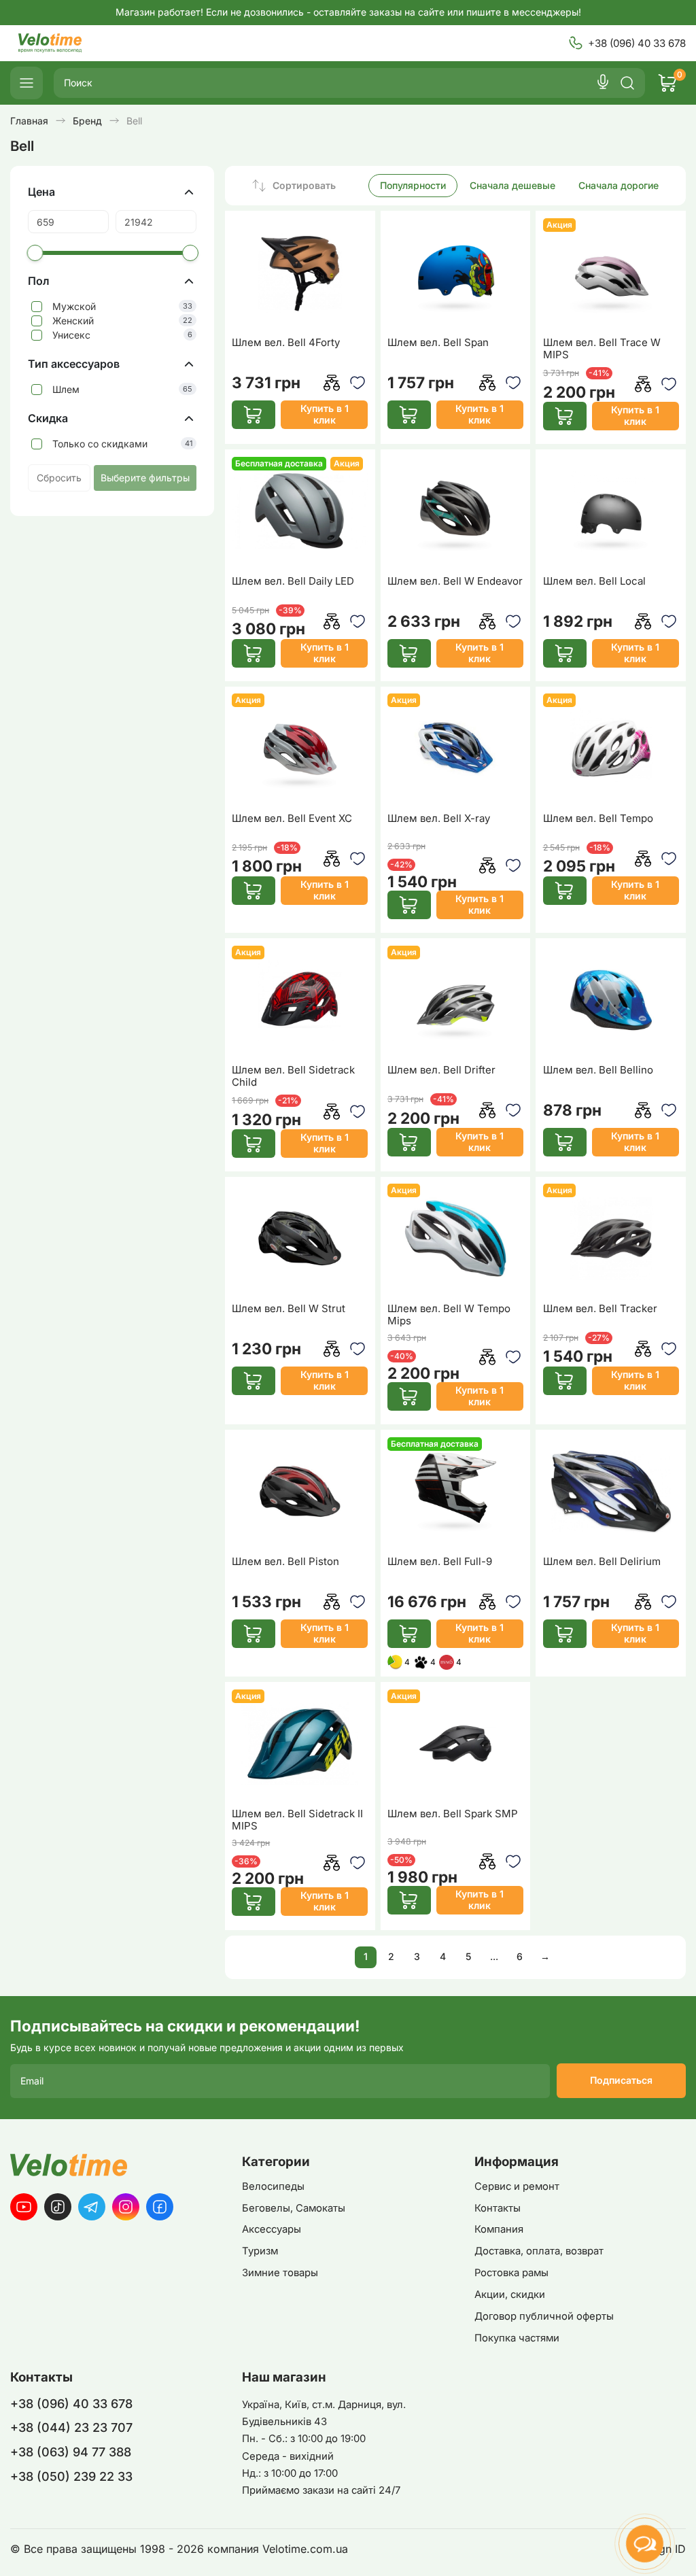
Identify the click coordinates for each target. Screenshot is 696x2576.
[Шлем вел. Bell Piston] (300, 1492)
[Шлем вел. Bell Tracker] (611, 1238)
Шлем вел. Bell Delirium (602, 1562)
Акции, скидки (510, 2295)
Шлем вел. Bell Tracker (600, 1309)
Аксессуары (272, 2229)
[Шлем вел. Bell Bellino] (611, 1000)
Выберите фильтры (145, 478)
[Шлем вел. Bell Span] (455, 273)
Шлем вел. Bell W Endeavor (455, 581)
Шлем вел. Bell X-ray (439, 819)
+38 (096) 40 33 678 (637, 43)
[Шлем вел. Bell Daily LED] (300, 511)
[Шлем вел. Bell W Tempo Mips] (455, 1238)
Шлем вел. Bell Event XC (292, 819)
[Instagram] (126, 2207)
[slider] (35, 253)
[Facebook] (160, 2207)
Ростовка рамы (511, 2273)
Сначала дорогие (619, 185)
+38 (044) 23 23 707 (71, 2427)
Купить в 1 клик (325, 414)
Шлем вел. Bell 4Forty (286, 343)
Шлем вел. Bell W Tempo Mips (449, 1315)
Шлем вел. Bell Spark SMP (453, 1814)
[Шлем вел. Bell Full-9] (455, 1492)
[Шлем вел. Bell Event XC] (300, 748)
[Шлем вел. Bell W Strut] (300, 1238)
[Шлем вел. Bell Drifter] (455, 1000)
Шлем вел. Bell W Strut (289, 1309)
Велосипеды (273, 2186)
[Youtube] (24, 2207)
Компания (499, 2229)
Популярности (413, 185)
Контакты (498, 2208)
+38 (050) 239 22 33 (71, 2476)
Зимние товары (280, 2273)
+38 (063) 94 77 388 (71, 2452)
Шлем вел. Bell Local (594, 581)
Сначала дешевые (512, 185)
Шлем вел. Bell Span (438, 343)
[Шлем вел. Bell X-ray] (455, 748)
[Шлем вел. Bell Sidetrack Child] (300, 1000)
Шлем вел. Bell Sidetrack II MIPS (297, 1820)
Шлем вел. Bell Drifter (441, 1070)
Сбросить (59, 478)
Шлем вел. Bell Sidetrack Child (293, 1076)
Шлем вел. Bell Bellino (598, 1070)
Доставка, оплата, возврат (539, 2251)
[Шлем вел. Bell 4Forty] (300, 273)
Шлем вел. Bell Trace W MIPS (602, 349)
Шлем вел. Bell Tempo (598, 819)
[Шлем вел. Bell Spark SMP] (455, 1744)
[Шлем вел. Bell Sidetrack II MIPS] (300, 1744)
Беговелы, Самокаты (294, 2208)
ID (680, 2549)
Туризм (260, 2251)
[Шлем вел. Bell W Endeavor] (455, 511)
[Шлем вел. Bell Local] (611, 511)
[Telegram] (92, 2207)
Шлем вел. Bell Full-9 (440, 1562)
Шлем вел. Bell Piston (285, 1562)
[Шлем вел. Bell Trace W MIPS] (611, 273)
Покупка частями (517, 2338)
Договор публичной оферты (544, 2316)
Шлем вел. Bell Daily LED (293, 581)
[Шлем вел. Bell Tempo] (611, 748)
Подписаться (621, 2080)
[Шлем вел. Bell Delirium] (611, 1492)
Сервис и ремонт (517, 2186)
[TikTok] (58, 2207)
